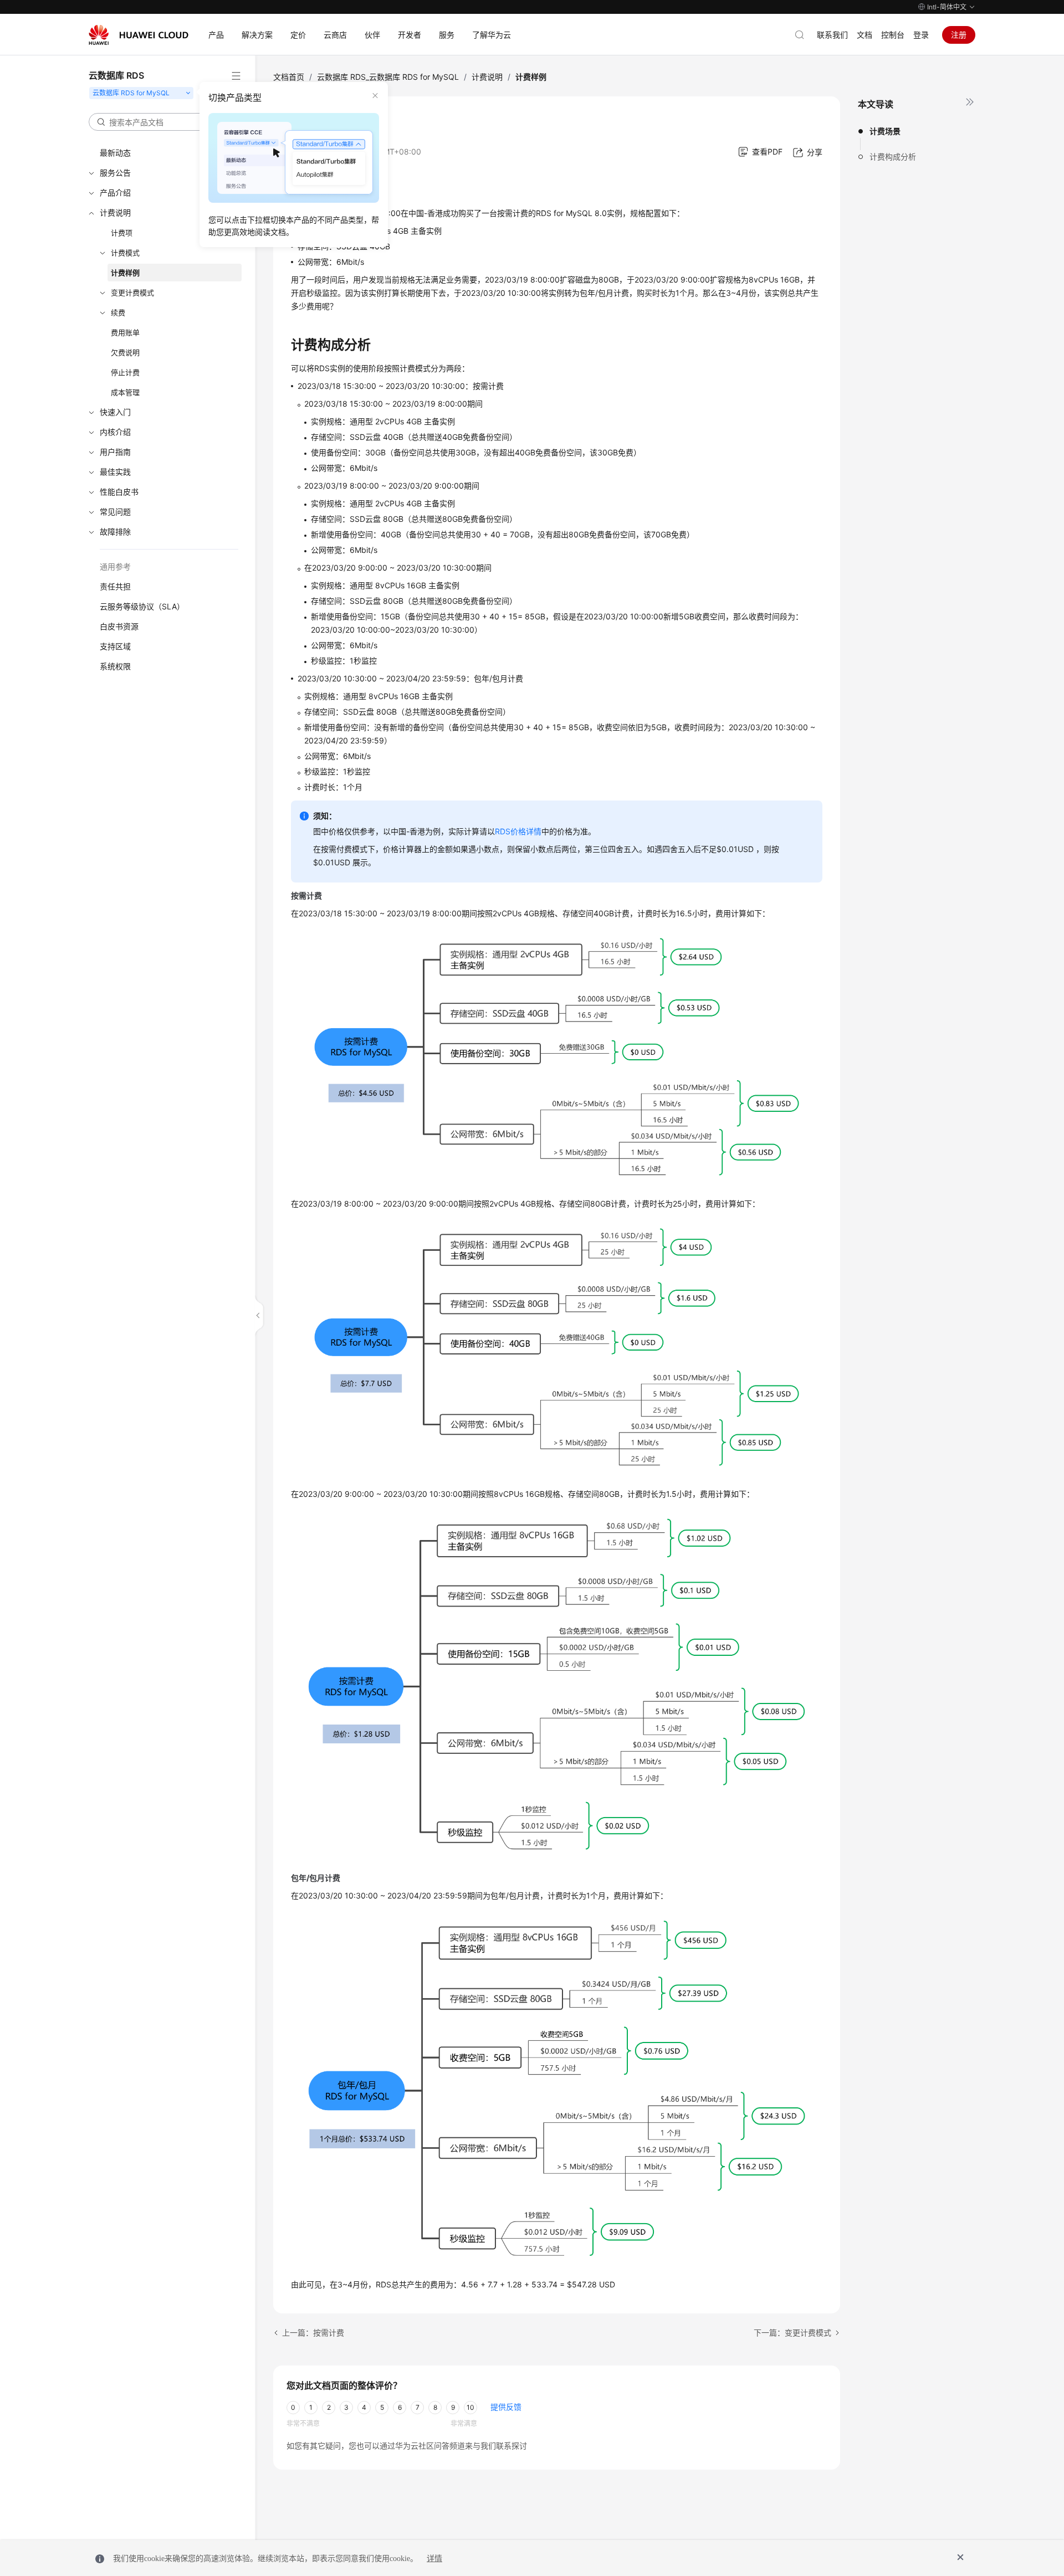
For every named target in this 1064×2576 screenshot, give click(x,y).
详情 (434, 2559)
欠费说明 (125, 352)
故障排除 (115, 532)
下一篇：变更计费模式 (792, 2333)
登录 (921, 35)
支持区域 (115, 646)
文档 (864, 35)
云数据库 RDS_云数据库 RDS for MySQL (388, 77)
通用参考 (115, 566)
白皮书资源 (119, 626)
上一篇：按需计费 (313, 2333)
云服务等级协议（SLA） (142, 606)
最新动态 (115, 153)
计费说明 (115, 212)
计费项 (122, 233)
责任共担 (115, 586)
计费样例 (125, 273)
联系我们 (832, 35)
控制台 (893, 35)
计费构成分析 (893, 156)
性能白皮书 (119, 492)
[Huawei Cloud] (139, 35)
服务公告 (115, 173)
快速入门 (115, 412)
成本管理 (125, 392)
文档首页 (289, 77)
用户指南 (115, 452)
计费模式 (125, 253)
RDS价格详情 (518, 831)
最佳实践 (115, 472)
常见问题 (115, 512)
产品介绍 (115, 193)
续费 (118, 312)
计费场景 (885, 131)
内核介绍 (115, 432)
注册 (959, 35)
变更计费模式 (132, 293)
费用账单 (125, 332)
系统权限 (115, 666)
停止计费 (125, 372)
